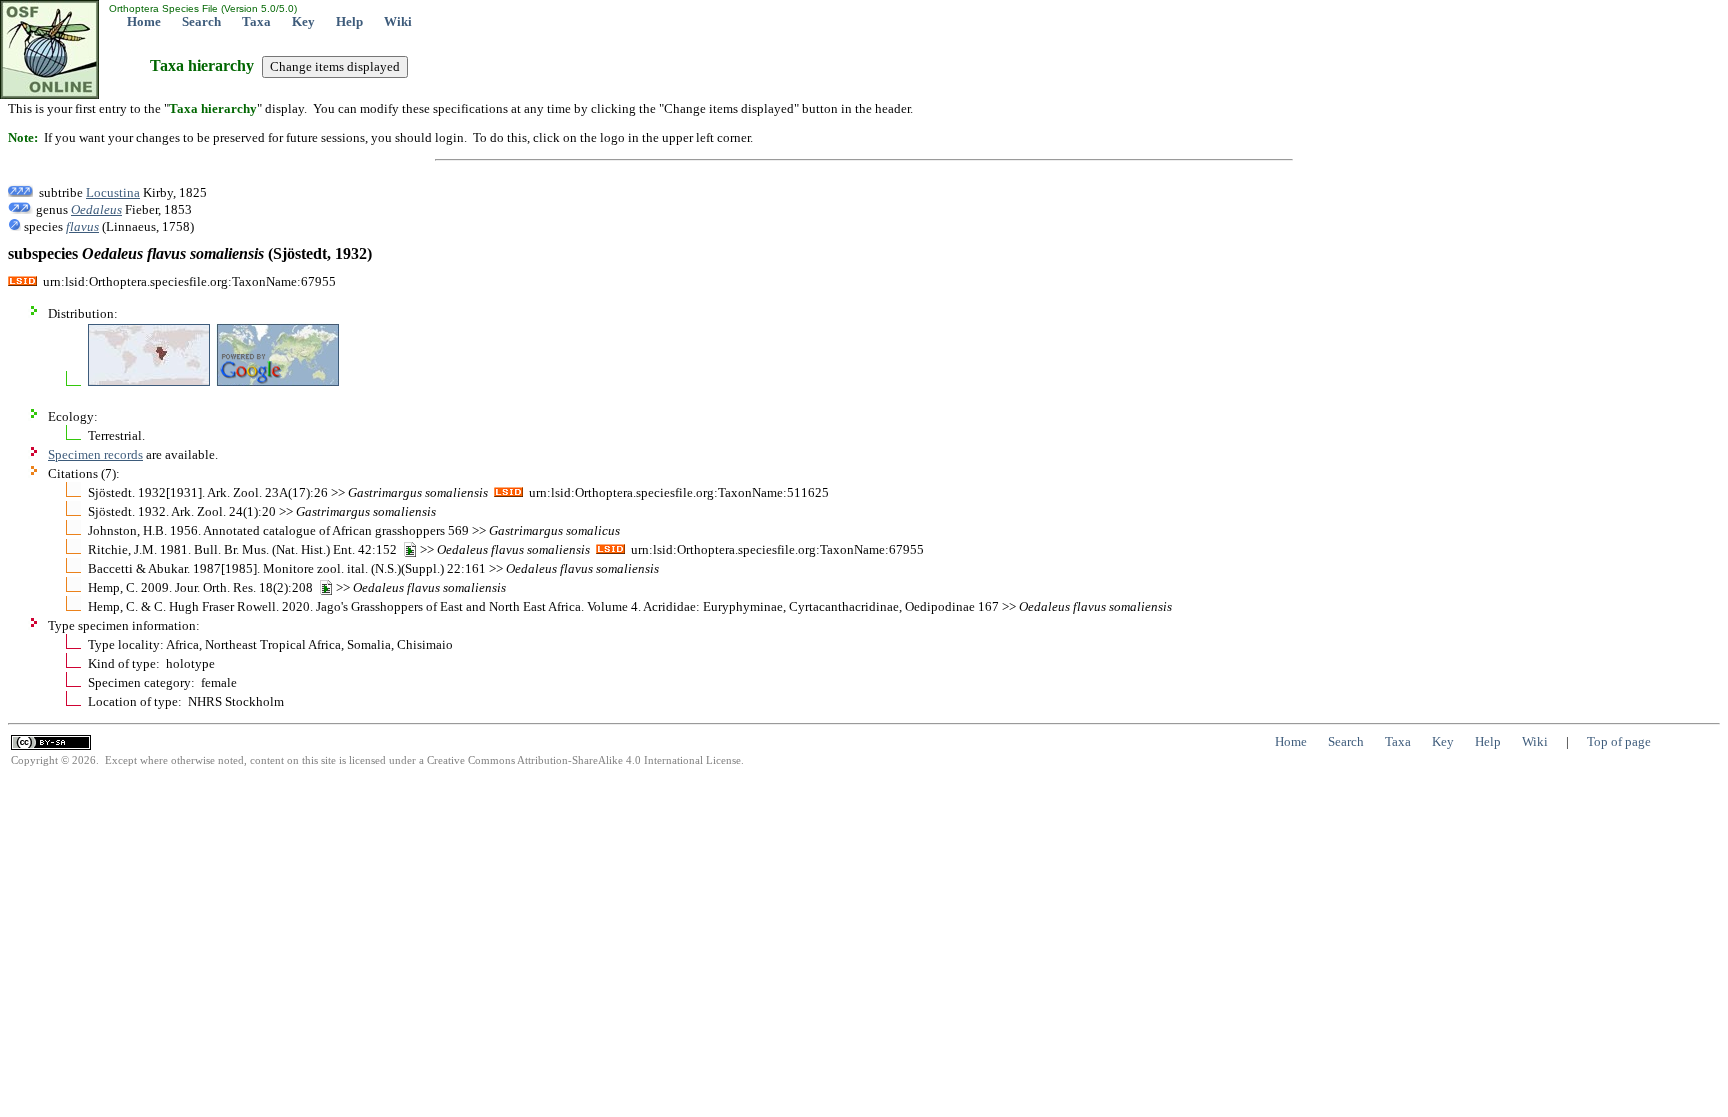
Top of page (1619, 741)
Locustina (113, 192)
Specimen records (95, 454)
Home (144, 21)
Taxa (256, 21)
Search (201, 21)
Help (349, 21)
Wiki (398, 21)
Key (303, 21)
